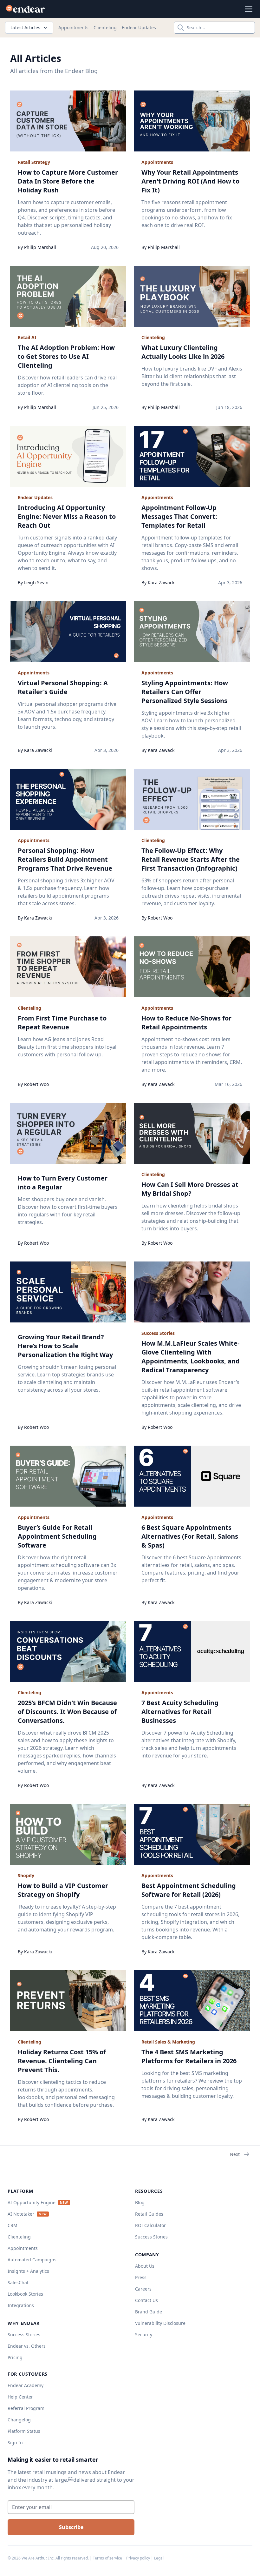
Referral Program (26, 2408)
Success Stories (24, 2335)
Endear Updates (139, 27)
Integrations (21, 2305)
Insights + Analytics (28, 2271)
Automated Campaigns (32, 2260)
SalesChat (18, 2282)
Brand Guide (149, 2312)
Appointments (73, 27)
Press (141, 2277)
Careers (143, 2289)
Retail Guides (149, 2214)
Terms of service (107, 2558)
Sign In (15, 2442)
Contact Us (146, 2300)
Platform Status (24, 2431)
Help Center (20, 2397)
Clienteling (105, 27)
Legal (159, 2558)
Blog (140, 2202)
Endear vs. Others (27, 2346)
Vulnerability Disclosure (160, 2323)
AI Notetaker (21, 2214)
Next (235, 2154)
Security (144, 2335)
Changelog (19, 2420)
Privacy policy (138, 2558)
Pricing (15, 2357)
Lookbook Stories (25, 2294)
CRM (13, 2225)
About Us (145, 2266)
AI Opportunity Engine (32, 2202)
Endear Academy (26, 2385)
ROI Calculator (150, 2225)
